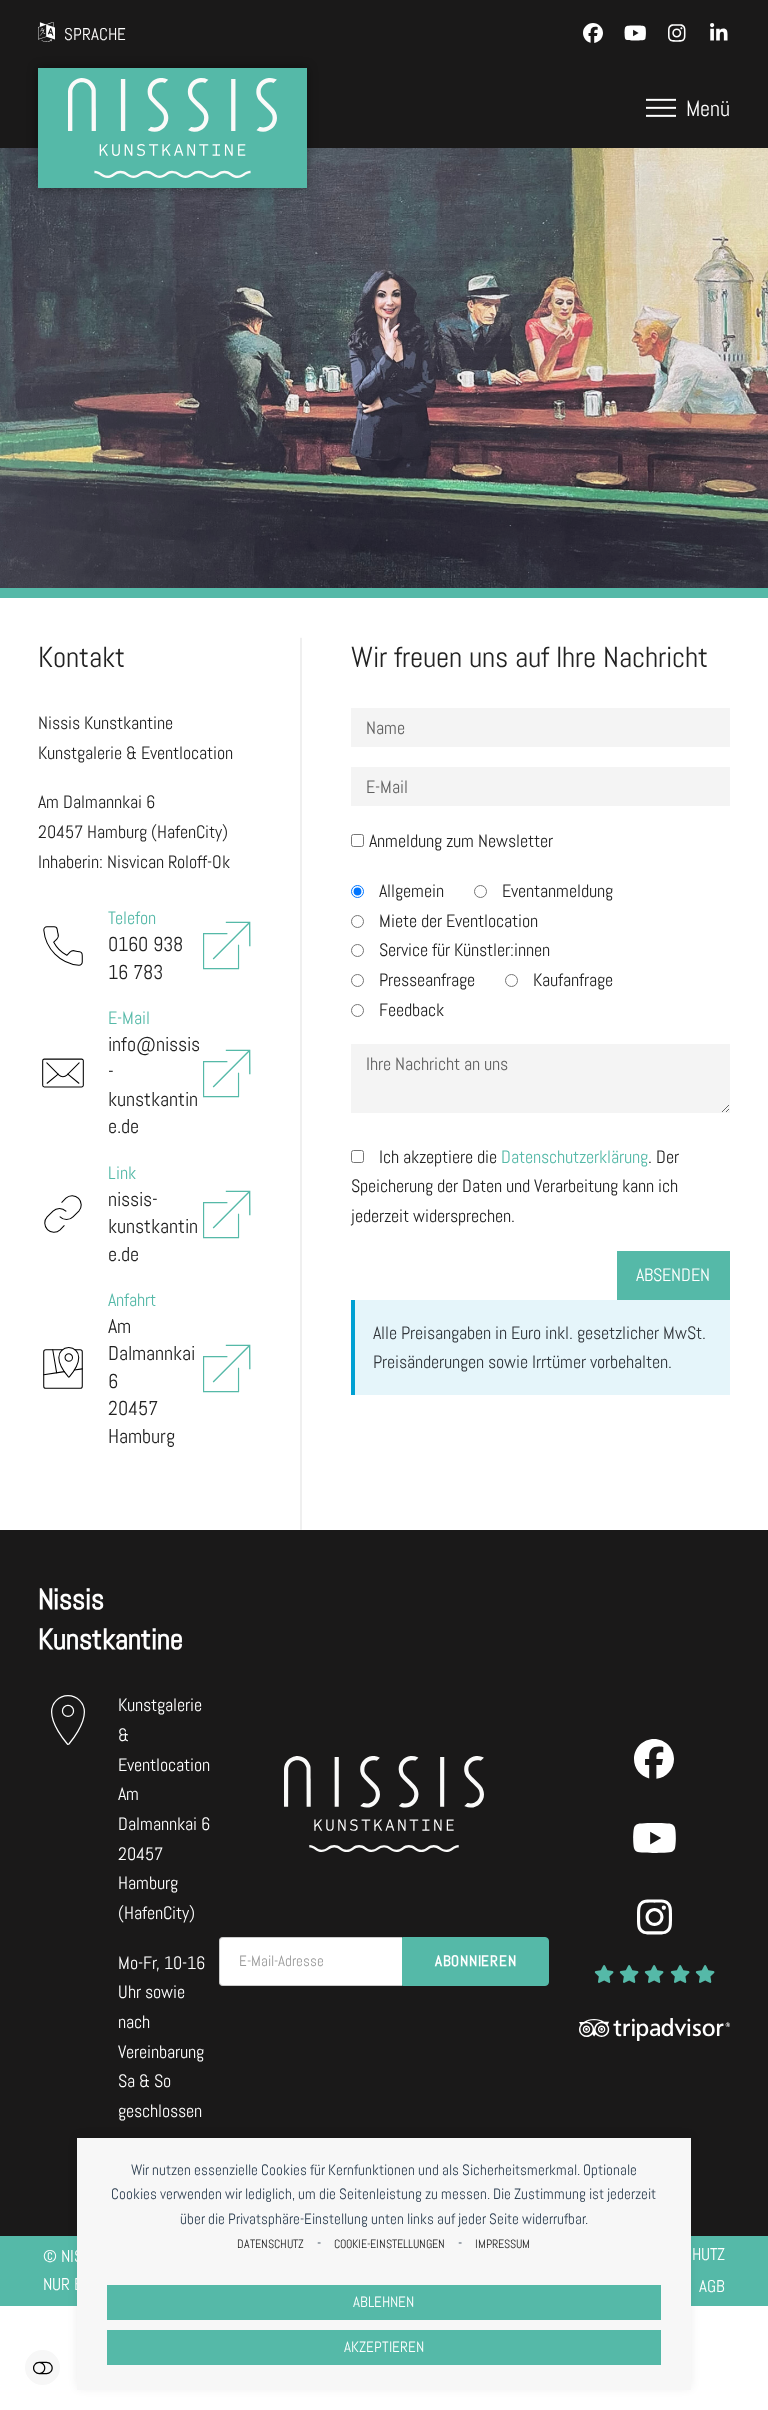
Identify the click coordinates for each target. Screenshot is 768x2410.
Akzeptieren (384, 2347)
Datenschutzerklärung (574, 1156)
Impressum (502, 2244)
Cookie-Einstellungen (389, 2244)
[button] (688, 108)
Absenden (673, 1274)
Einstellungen (42, 2367)
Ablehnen (383, 2302)
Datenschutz (270, 2244)
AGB (712, 2286)
